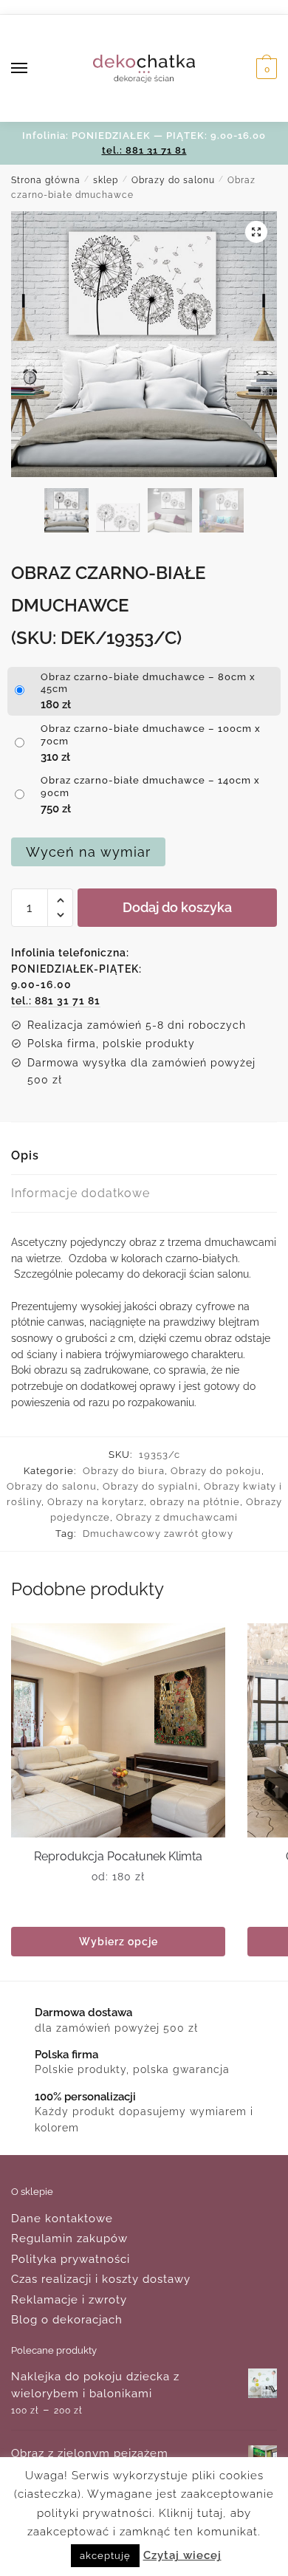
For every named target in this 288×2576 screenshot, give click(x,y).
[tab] (144, 1156)
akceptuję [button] (105, 2556)
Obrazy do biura (124, 1471)
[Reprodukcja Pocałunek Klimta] (118, 1730)
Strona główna (46, 180)
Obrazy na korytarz (96, 1502)
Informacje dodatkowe (80, 1193)
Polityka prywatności (71, 2259)
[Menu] (33, 69)
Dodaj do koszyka (177, 907)
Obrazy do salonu (173, 180)
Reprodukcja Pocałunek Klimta (118, 1856)
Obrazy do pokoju (216, 1471)
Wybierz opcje (119, 1942)
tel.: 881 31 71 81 (144, 150)
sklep (106, 180)
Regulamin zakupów (69, 2238)
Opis (25, 1155)
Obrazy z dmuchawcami (177, 1517)
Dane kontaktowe (62, 2219)
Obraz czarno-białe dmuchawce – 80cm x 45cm (148, 683)
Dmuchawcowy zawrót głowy (158, 1534)
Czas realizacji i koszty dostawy (101, 2279)
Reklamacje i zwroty (69, 2300)
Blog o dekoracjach (67, 2320)
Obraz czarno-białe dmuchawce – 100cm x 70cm (151, 735)
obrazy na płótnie (195, 1502)
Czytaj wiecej (182, 2555)
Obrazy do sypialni (150, 1486)
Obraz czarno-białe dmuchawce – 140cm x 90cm (150, 787)
